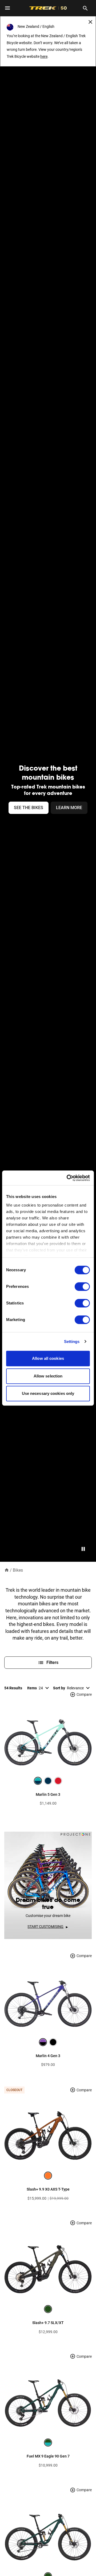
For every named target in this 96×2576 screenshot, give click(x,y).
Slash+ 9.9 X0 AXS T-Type (48, 2189)
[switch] (82, 1287)
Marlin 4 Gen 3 (48, 2056)
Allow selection (48, 1376)
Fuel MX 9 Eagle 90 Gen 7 (48, 2456)
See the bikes (29, 808)
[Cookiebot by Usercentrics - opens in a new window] (68, 1178)
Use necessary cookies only (48, 1393)
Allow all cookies (48, 1358)
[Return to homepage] (7, 1570)
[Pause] (83, 1549)
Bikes (18, 1570)
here (44, 56)
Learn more (69, 808)
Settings (72, 1341)
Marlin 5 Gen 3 (48, 1794)
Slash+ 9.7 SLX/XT (48, 2323)
